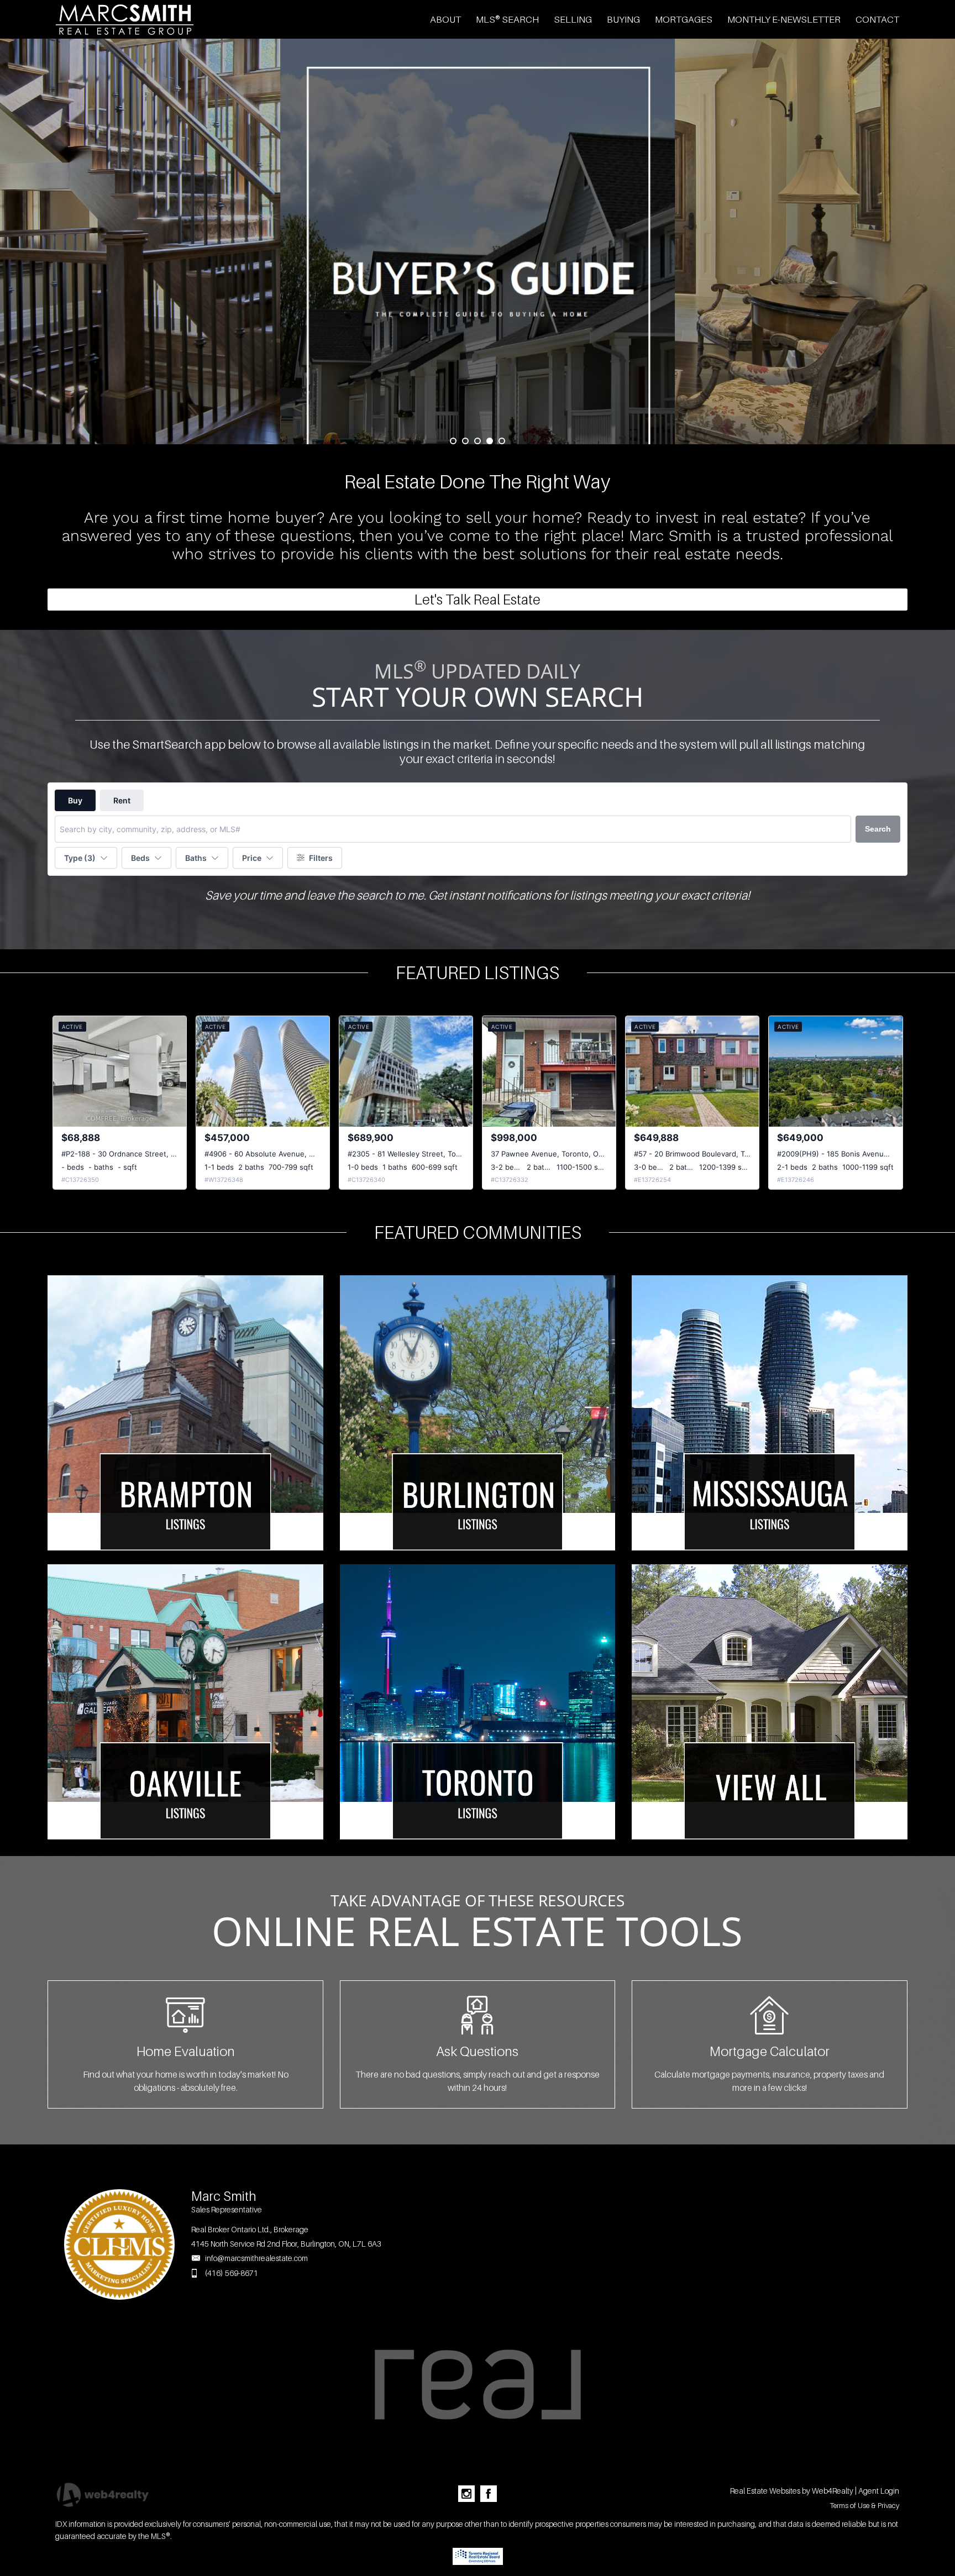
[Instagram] (466, 2494)
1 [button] (453, 441)
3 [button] (478, 441)
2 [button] (465, 441)
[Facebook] (489, 2494)
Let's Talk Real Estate (478, 600)
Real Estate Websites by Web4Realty (792, 2491)
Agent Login (879, 2491)
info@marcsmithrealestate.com (256, 2258)
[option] (478, 241)
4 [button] (490, 441)
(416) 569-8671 (232, 2273)
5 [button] (502, 441)
